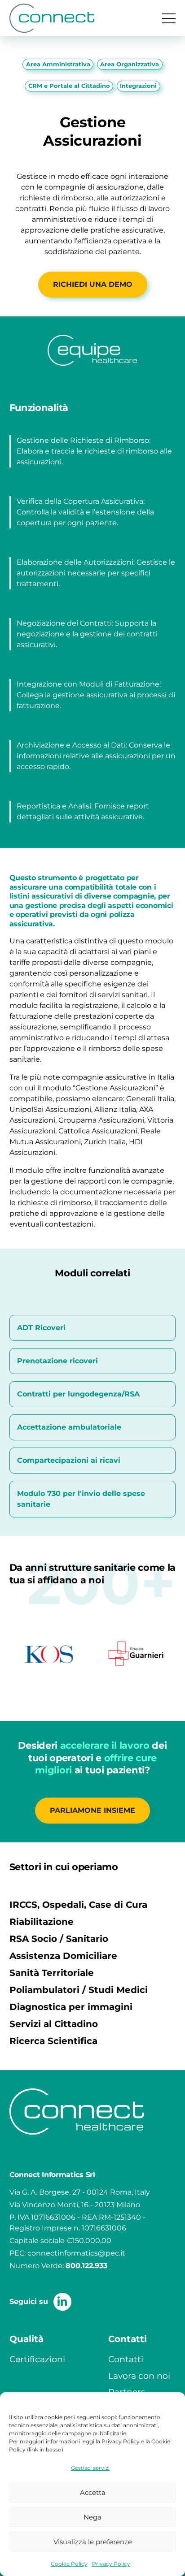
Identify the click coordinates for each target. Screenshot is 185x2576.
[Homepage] (52, 18)
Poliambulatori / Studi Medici (79, 1990)
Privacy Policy (111, 2564)
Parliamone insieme (92, 1810)
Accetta (93, 2492)
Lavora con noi (139, 2376)
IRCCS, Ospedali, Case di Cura (78, 1905)
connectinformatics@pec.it (76, 2253)
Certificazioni (37, 2359)
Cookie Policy (69, 2564)
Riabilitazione (42, 1922)
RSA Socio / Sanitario (59, 1939)
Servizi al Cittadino (54, 2024)
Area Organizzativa (130, 64)
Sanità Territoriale (52, 1973)
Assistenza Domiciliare (63, 1956)
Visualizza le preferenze (93, 2542)
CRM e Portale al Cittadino (69, 86)
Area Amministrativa (58, 64)
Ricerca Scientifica (53, 2041)
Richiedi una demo (93, 284)
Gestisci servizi (90, 2468)
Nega (92, 2517)
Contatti (126, 2359)
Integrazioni (138, 86)
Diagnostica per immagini (71, 2007)
